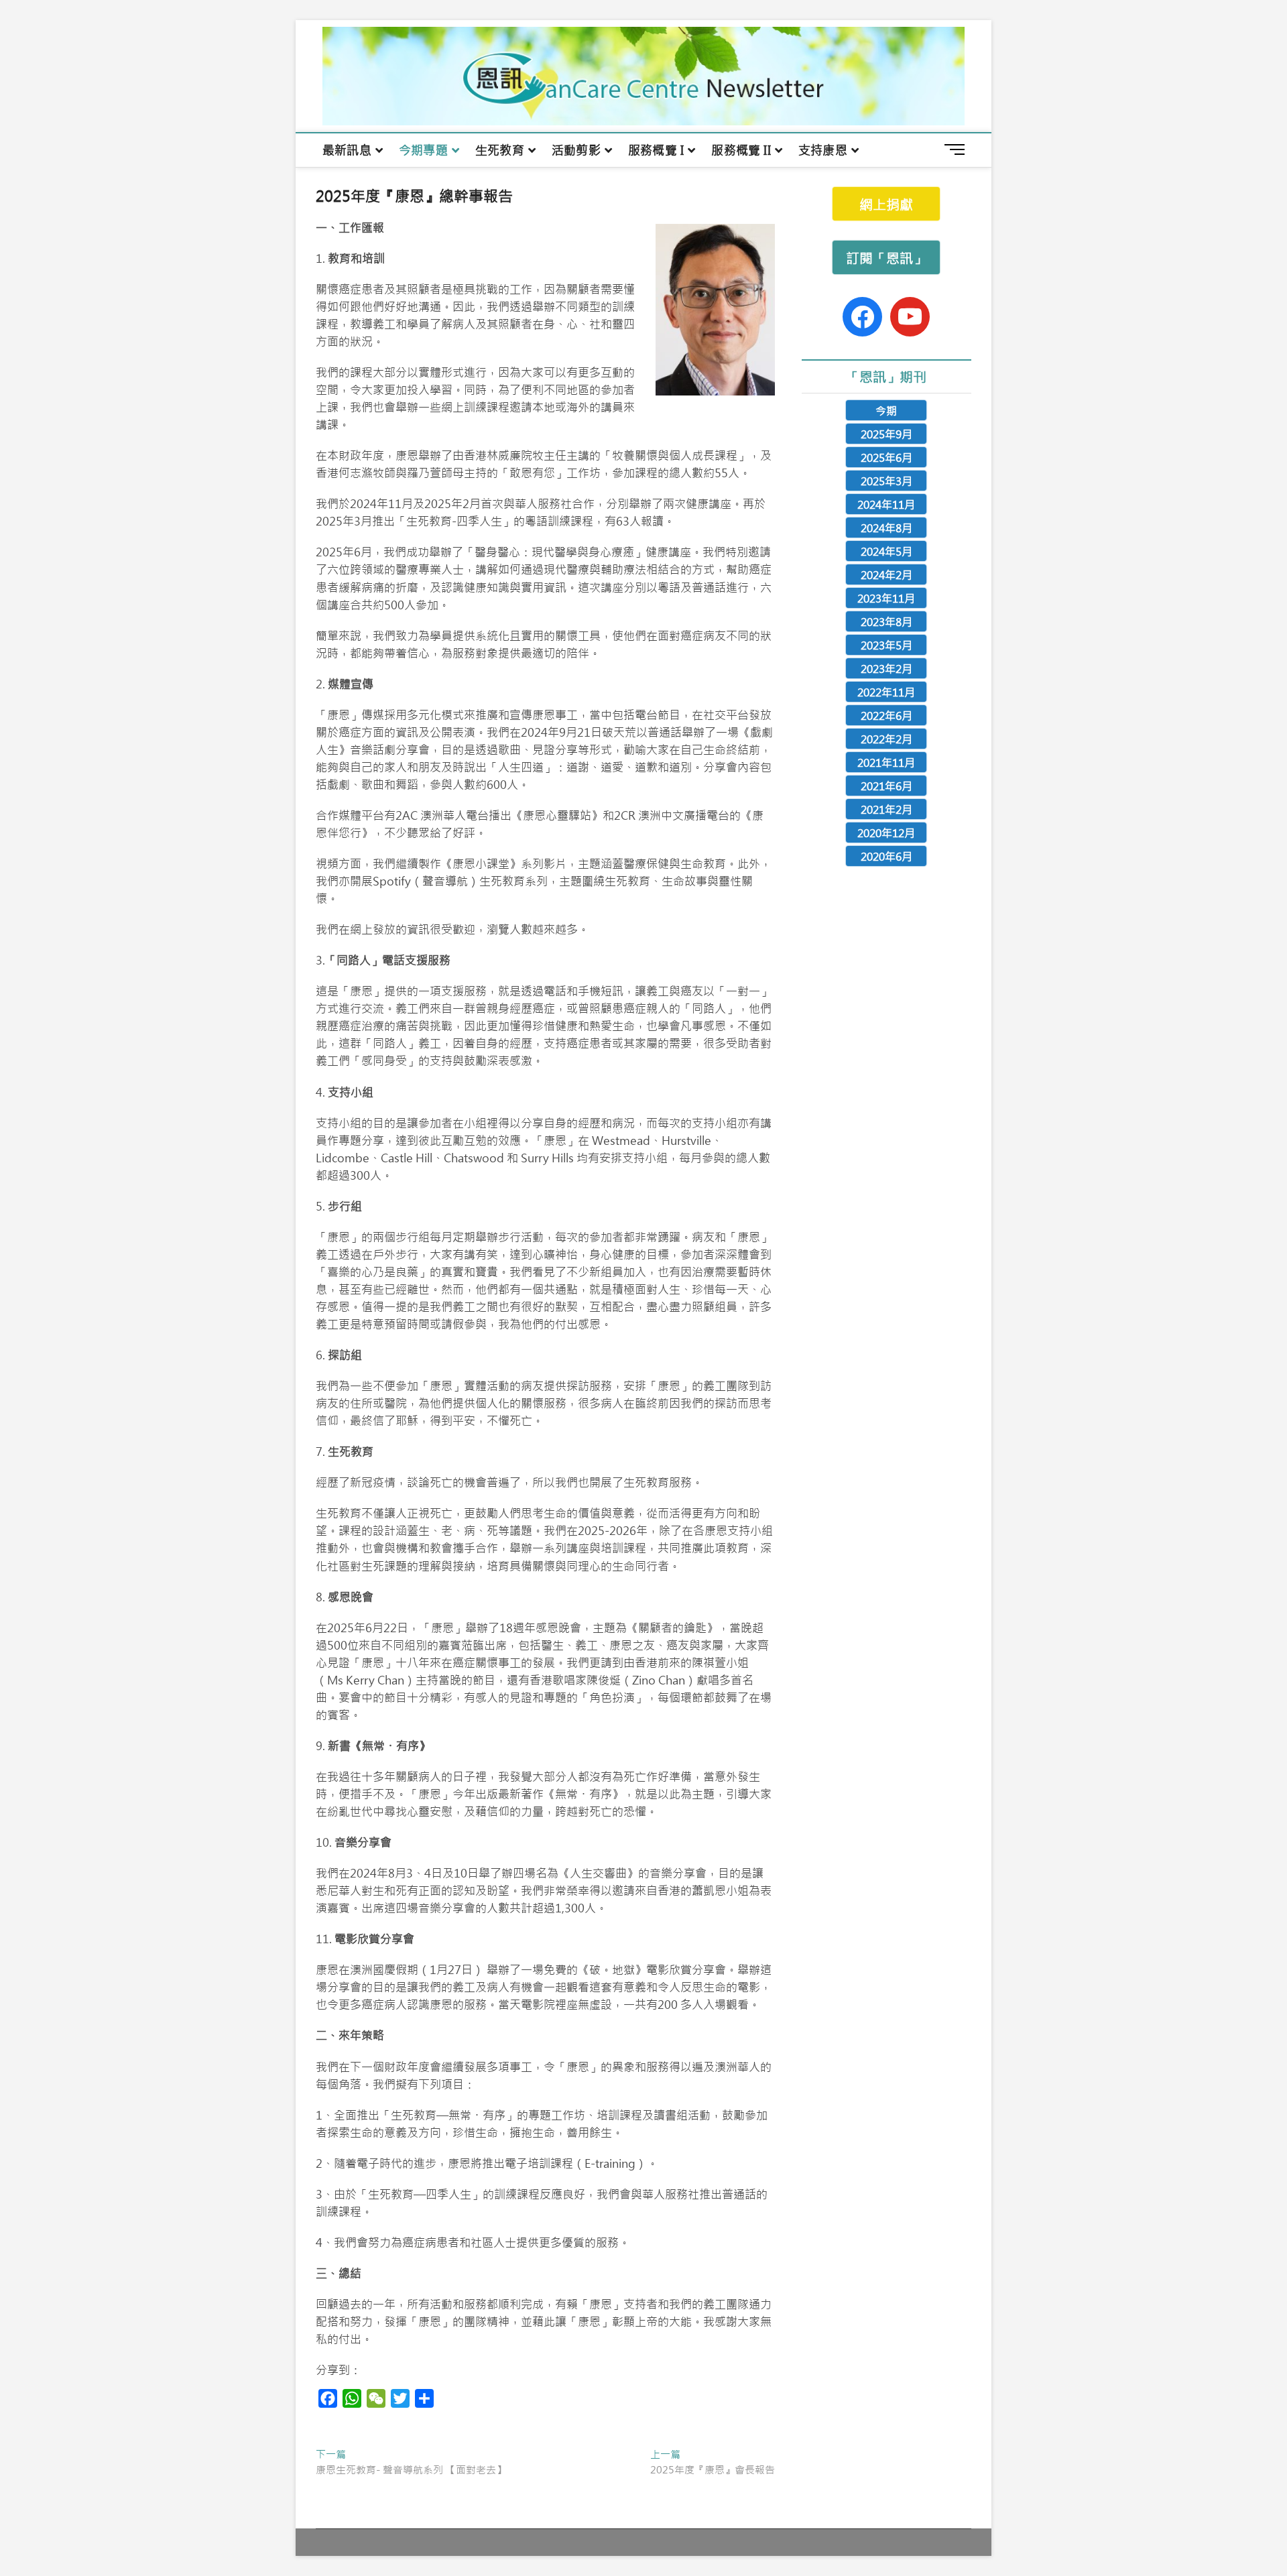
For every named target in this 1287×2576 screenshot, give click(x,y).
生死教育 (500, 150)
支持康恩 (823, 150)
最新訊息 (347, 150)
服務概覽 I (656, 150)
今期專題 (423, 150)
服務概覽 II (741, 150)
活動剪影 (576, 150)
